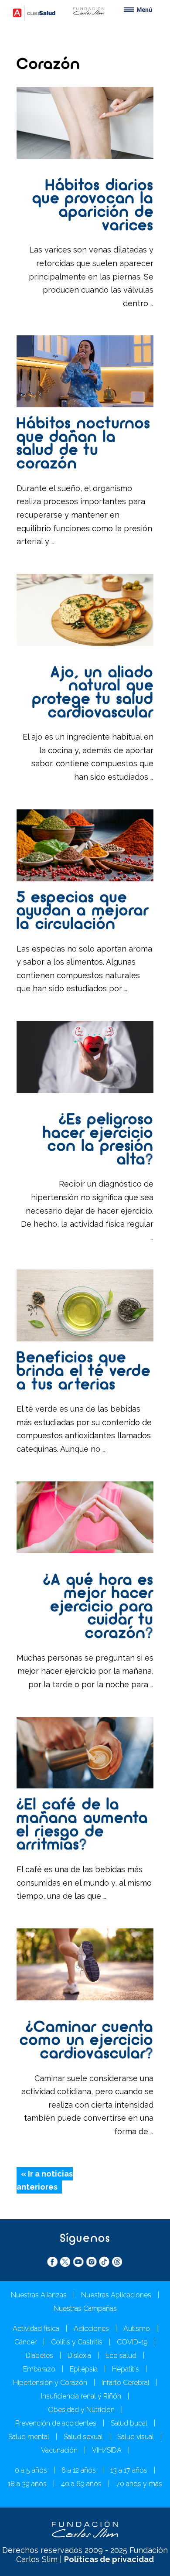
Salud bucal (129, 2423)
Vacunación (59, 2450)
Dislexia (79, 2356)
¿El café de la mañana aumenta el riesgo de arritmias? (82, 1825)
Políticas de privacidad (109, 2559)
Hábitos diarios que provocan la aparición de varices (93, 206)
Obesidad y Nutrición (81, 2410)
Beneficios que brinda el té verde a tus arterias (83, 1372)
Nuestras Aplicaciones (116, 2295)
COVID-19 (132, 2342)
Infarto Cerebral (126, 2383)
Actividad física (36, 2329)
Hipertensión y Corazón (50, 2383)
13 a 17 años (129, 2470)
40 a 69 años (81, 2484)
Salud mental (29, 2437)
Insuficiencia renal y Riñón (81, 2396)
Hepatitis (126, 2369)
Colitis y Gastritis (77, 2342)
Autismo (137, 2329)
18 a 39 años (27, 2484)
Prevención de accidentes (56, 2423)
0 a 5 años (31, 2470)
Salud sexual (83, 2437)
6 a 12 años (79, 2470)
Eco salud (121, 2356)
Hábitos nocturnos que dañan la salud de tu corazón (83, 444)
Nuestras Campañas (85, 2308)
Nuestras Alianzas (39, 2295)
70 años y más (139, 2484)
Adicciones (91, 2329)
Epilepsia (84, 2369)
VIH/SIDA (107, 2450)
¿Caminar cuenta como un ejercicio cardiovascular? (87, 2041)
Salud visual (136, 2437)
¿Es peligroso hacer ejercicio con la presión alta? (98, 1140)
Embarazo (39, 2369)
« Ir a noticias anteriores (45, 2180)
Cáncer (25, 2342)
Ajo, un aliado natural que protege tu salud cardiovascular (93, 693)
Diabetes (39, 2356)
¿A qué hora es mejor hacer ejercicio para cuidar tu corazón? (98, 1607)
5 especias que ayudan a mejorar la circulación (83, 912)
